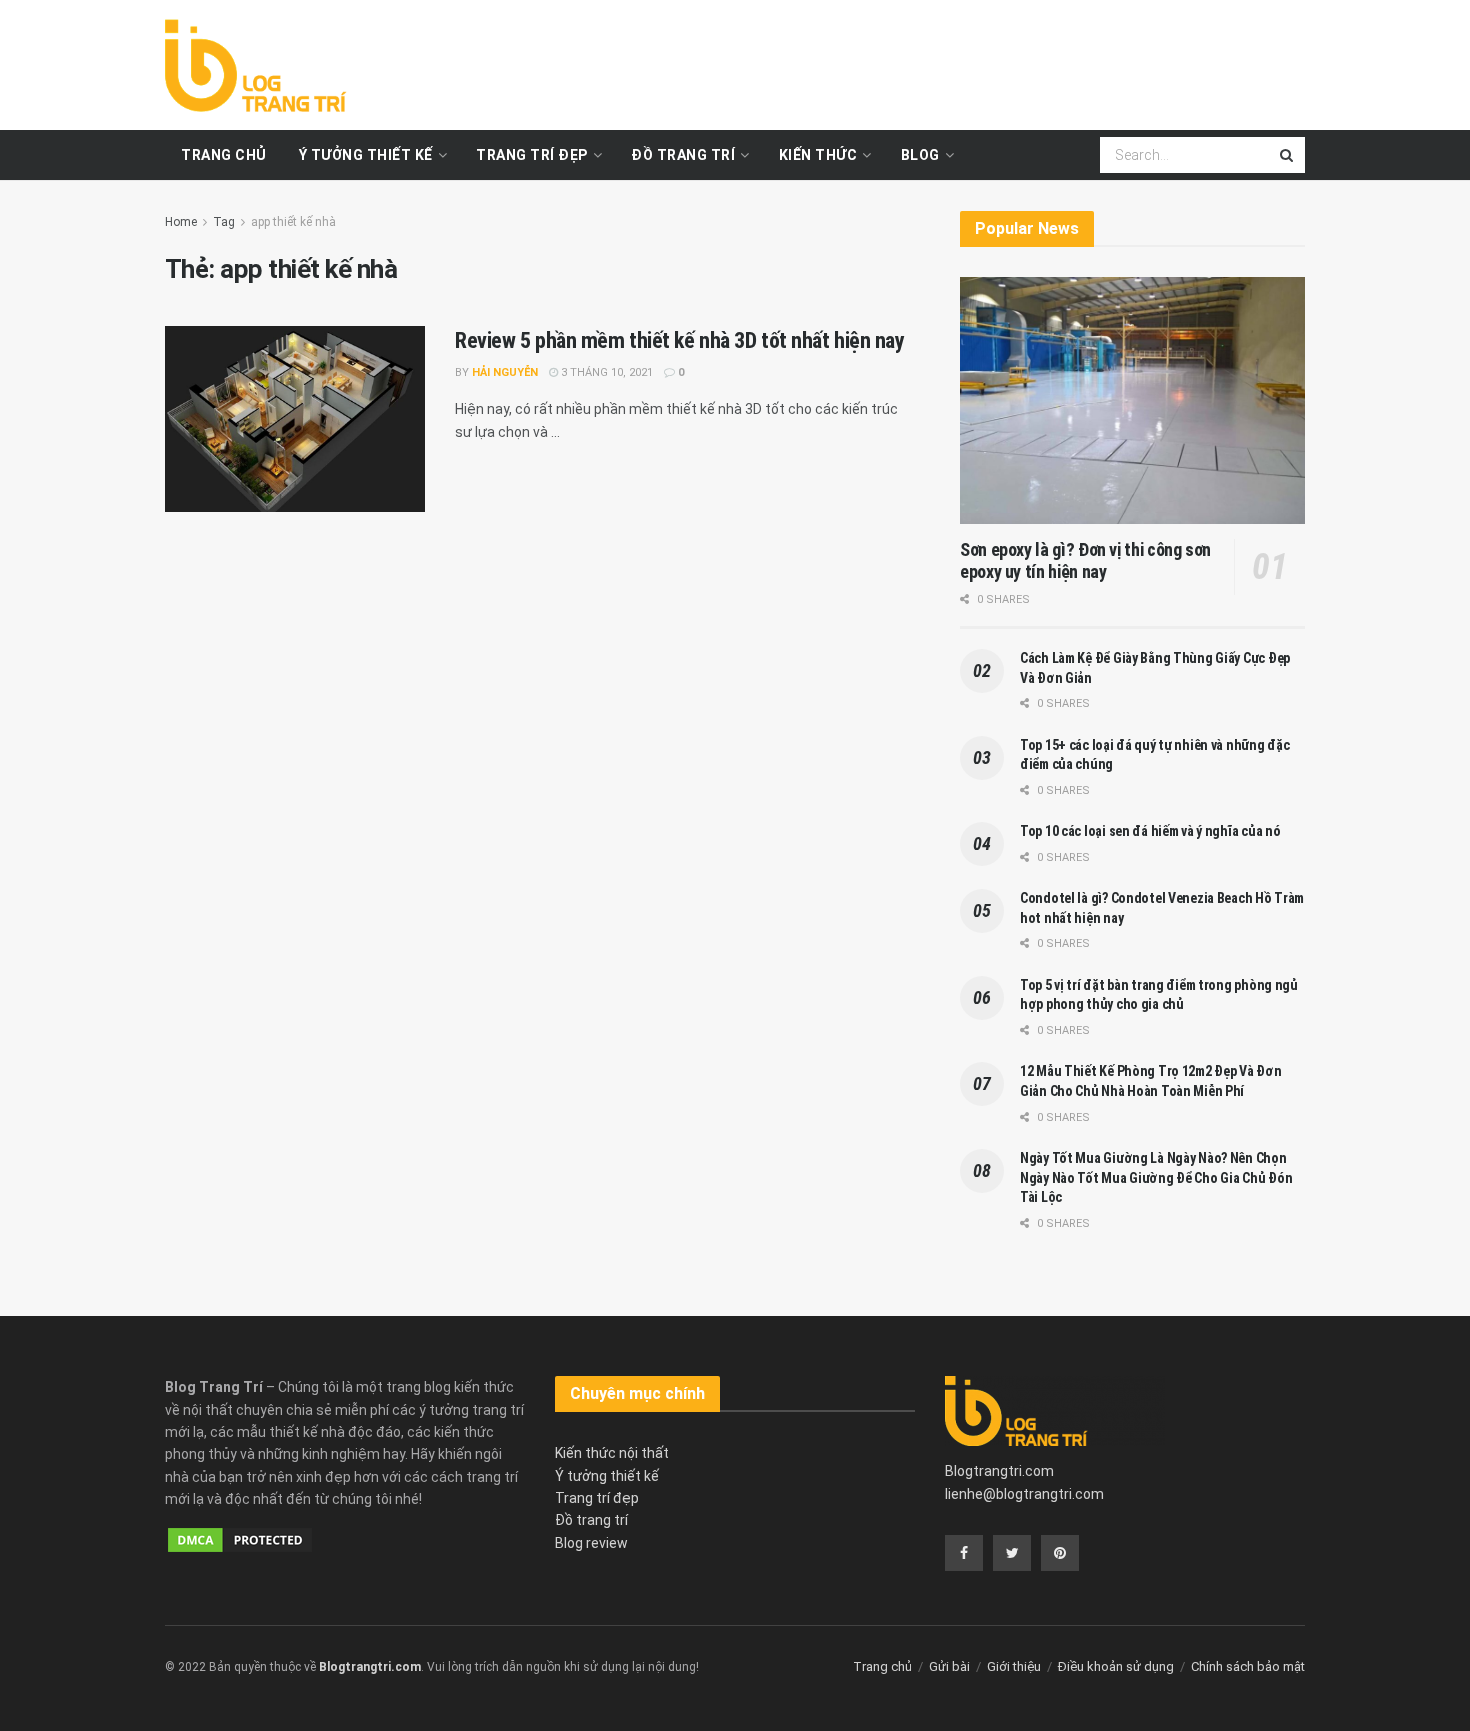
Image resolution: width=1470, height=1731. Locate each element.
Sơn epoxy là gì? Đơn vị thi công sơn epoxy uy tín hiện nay (1085, 561)
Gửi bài (949, 1666)
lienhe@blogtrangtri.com (1024, 1494)
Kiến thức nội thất (612, 1453)
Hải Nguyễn (505, 372)
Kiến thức (818, 155)
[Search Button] (1288, 155)
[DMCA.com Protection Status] (240, 1538)
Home (181, 222)
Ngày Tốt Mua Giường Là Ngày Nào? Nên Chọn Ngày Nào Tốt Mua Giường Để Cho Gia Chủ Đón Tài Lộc (1156, 1177)
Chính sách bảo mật (1248, 1666)
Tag (224, 222)
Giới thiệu (1014, 1666)
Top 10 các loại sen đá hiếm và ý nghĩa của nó (1150, 831)
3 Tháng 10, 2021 (605, 372)
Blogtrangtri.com (999, 1471)
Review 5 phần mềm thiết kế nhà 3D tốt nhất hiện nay (680, 340)
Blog (920, 155)
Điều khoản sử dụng (1116, 1666)
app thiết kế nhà (293, 222)
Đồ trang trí (683, 155)
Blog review (591, 1543)
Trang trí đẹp (532, 155)
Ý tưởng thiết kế (366, 155)
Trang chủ (224, 155)
